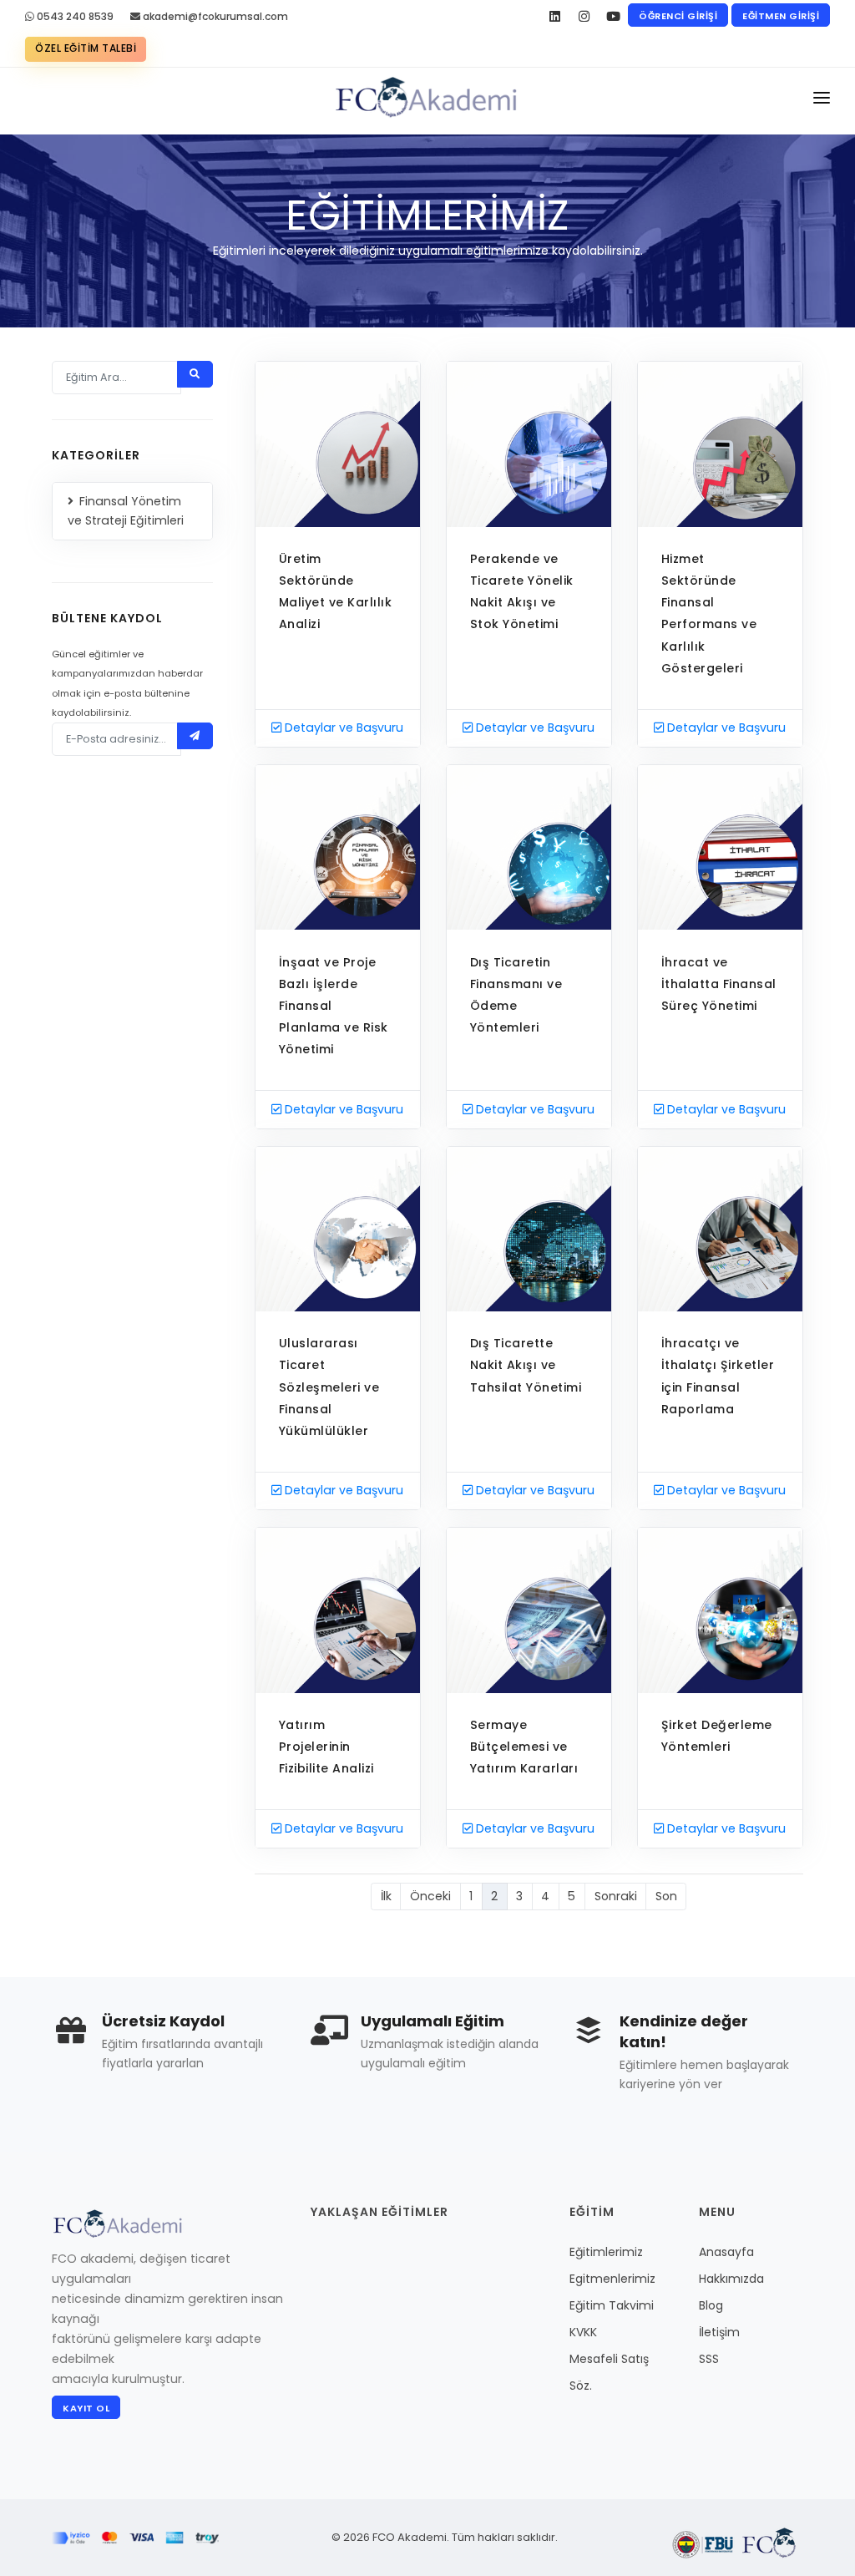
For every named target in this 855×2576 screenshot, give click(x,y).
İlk (386, 1896)
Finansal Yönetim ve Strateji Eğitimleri (126, 511)
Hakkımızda (731, 2279)
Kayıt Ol (86, 2408)
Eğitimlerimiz (606, 2252)
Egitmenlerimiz (612, 2279)
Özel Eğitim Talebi (86, 48)
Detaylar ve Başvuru (342, 728)
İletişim (719, 2332)
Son (666, 1896)
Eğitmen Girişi (781, 16)
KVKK (583, 2332)
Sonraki (616, 1896)
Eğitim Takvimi (612, 2305)
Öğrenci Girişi (678, 16)
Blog (711, 2305)
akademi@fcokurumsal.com (214, 16)
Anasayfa (726, 2252)
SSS (709, 2359)
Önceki (430, 1896)
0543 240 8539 (74, 16)
